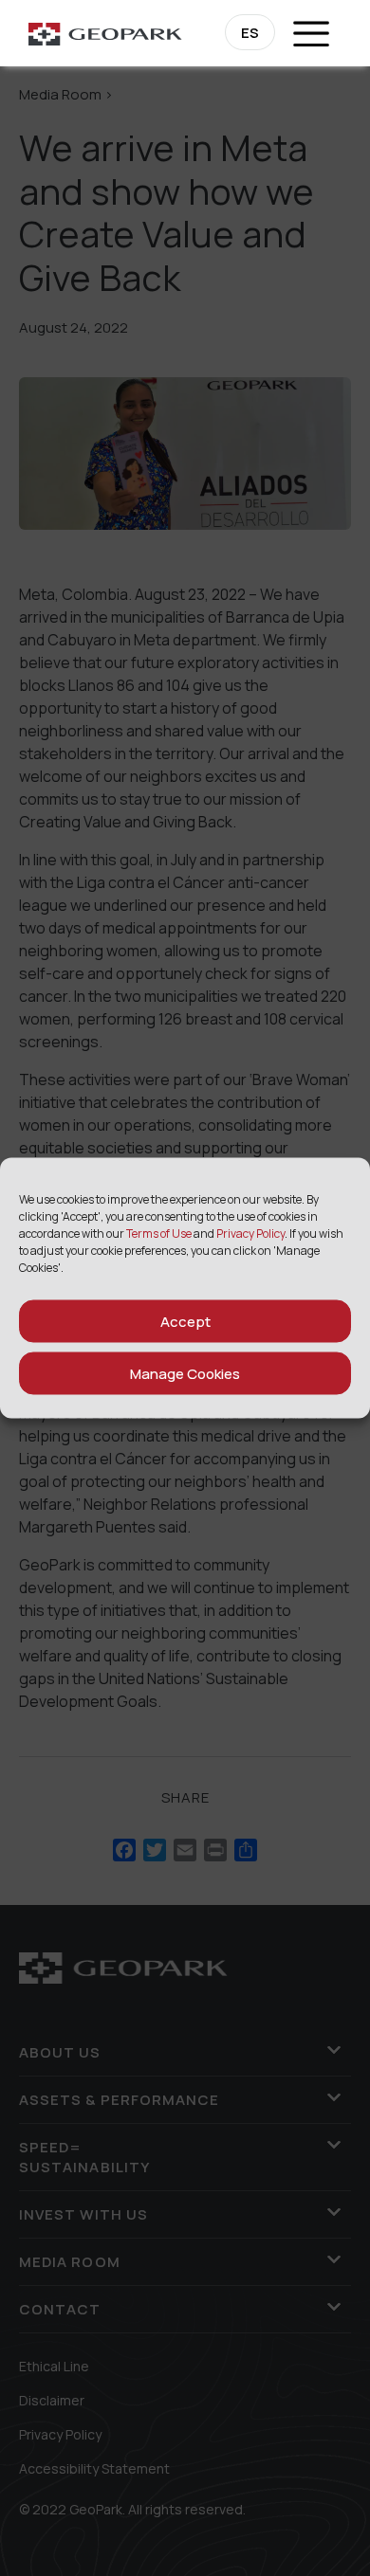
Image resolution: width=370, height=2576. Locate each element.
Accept (185, 1321)
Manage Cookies (185, 1373)
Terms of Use (159, 1234)
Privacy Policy (250, 1234)
